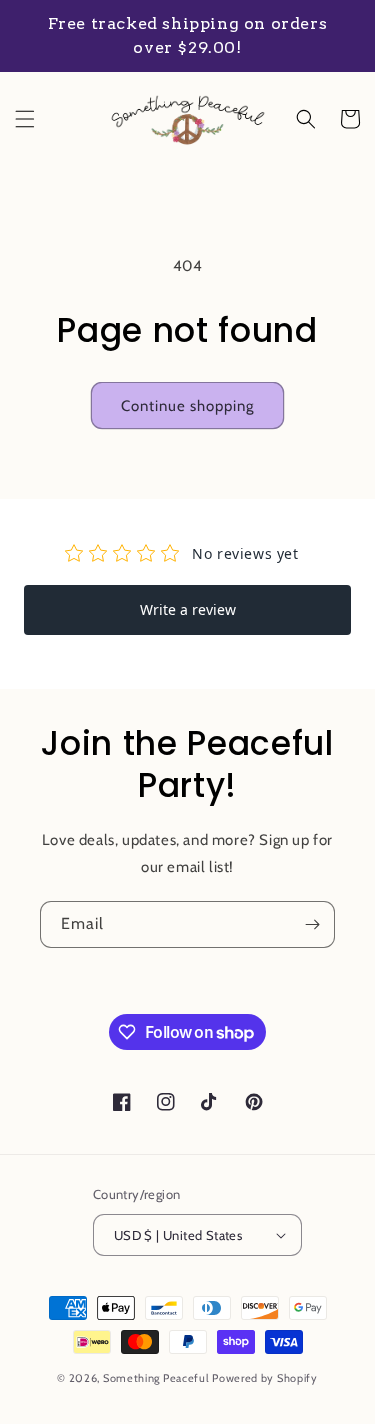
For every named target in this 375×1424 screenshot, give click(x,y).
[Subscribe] (312, 924)
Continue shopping (187, 406)
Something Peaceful (157, 1378)
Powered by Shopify (265, 1378)
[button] (25, 119)
